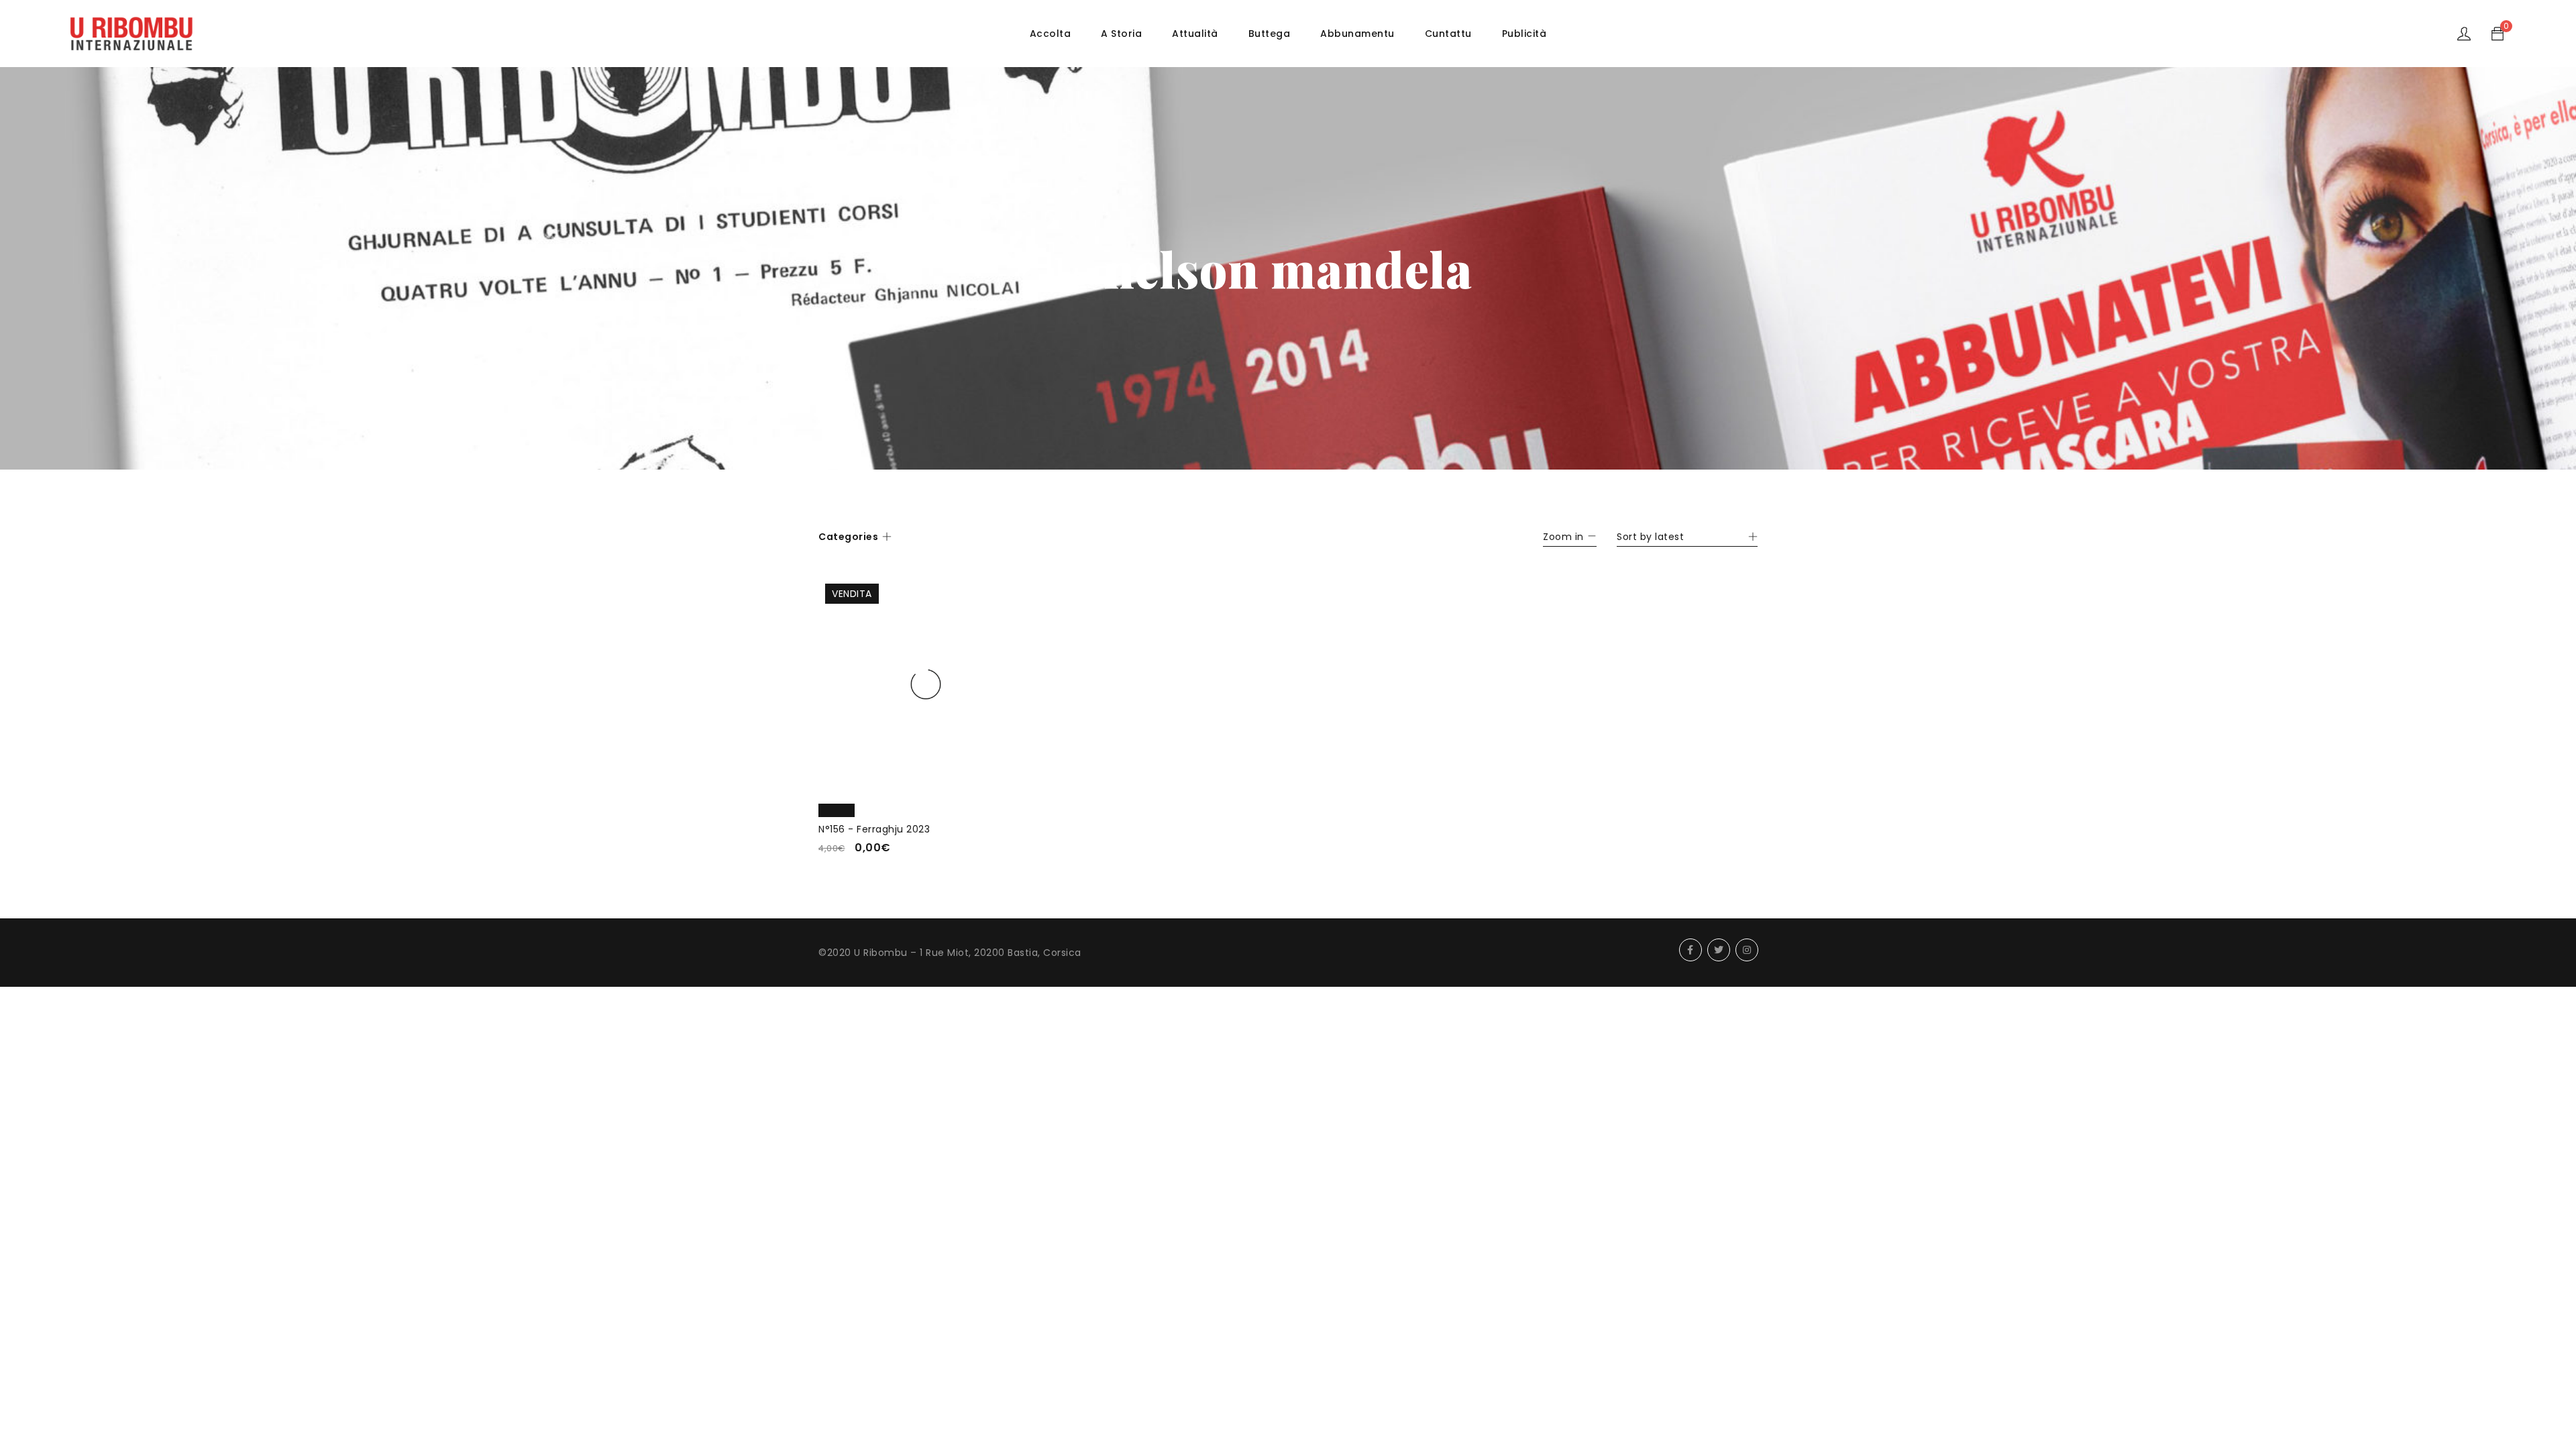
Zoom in (1563, 537)
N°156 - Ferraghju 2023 (874, 829)
